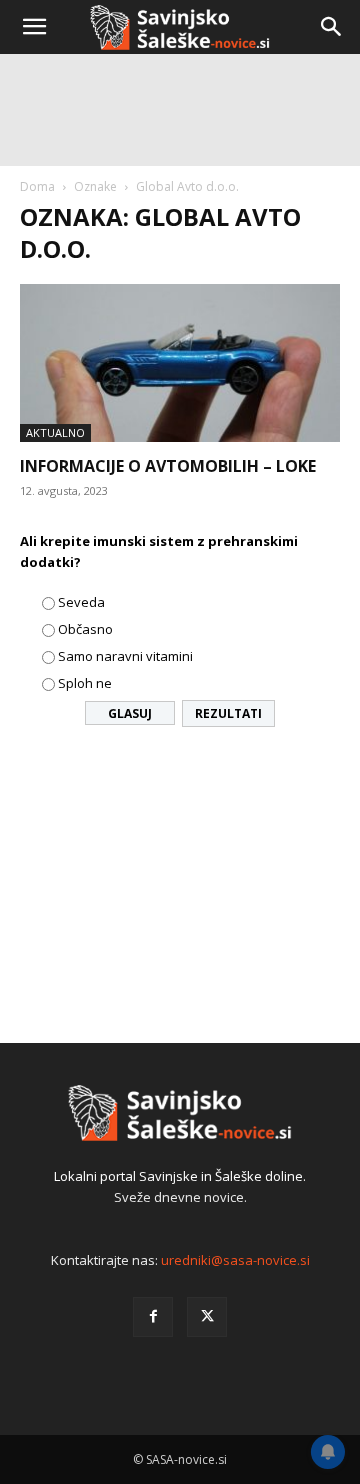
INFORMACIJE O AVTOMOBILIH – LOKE (168, 466)
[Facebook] (153, 1317)
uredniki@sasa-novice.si (235, 1260)
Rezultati (228, 713)
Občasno (85, 629)
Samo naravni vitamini (125, 656)
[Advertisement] (180, 250)
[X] (207, 1317)
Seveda (81, 602)
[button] (34, 27)
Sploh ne (85, 683)
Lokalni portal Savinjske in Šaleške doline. (180, 1176)
